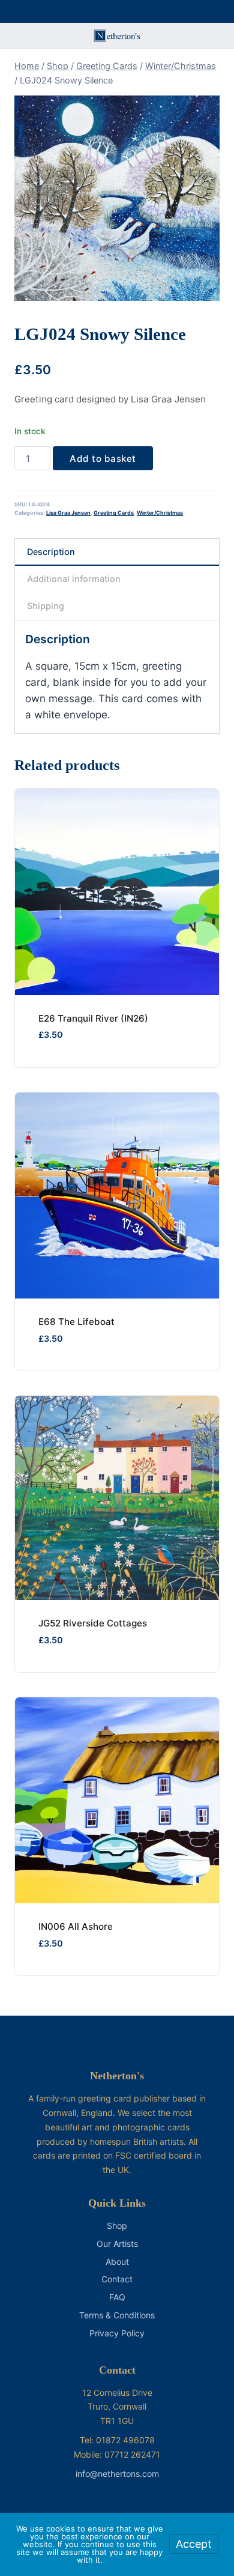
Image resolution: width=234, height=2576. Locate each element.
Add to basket (103, 459)
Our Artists (117, 2244)
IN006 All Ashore (76, 1926)
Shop (117, 2226)
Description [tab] (51, 552)
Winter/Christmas (160, 513)
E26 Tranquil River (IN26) (93, 1018)
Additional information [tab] (74, 579)
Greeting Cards (114, 513)
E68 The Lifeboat (76, 1322)
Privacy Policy (117, 2333)
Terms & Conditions (117, 2315)
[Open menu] (214, 11)
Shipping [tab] (46, 606)
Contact (117, 2279)
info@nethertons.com (117, 2474)
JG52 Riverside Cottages (93, 1623)
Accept (194, 2544)
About (117, 2262)
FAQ (117, 2297)
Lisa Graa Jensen (68, 513)
